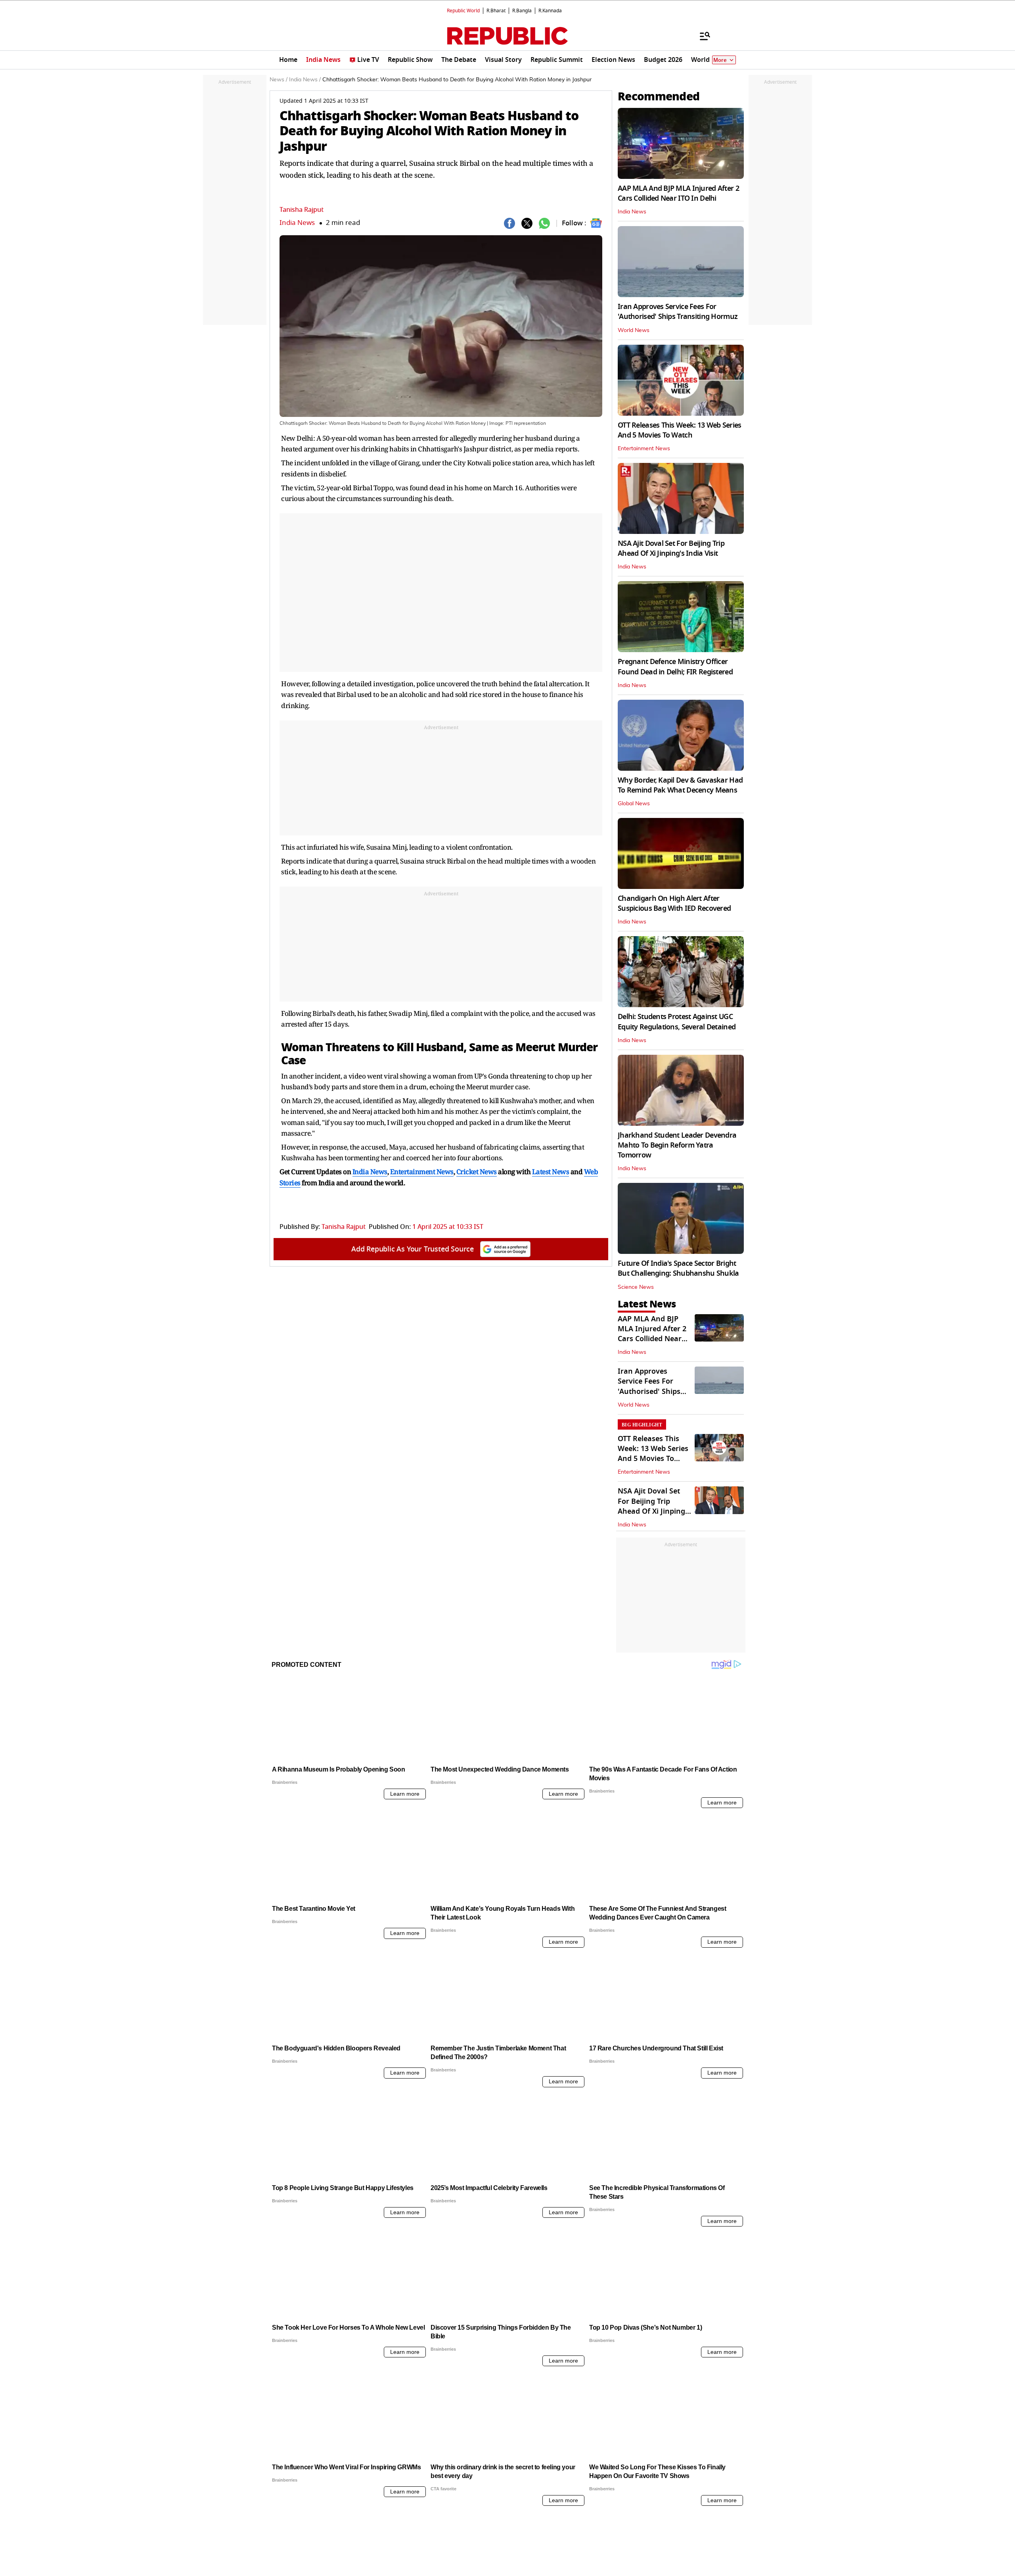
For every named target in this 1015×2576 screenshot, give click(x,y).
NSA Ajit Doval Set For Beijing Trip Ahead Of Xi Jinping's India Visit (671, 548)
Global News (634, 804)
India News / (305, 80)
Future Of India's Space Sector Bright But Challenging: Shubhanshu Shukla (678, 1268)
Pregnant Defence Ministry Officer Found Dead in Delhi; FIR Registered (675, 667)
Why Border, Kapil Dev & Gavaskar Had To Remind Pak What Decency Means (680, 785)
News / (279, 80)
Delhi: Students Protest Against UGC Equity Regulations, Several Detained (677, 1022)
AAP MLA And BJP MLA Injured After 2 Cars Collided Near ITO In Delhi (678, 193)
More (720, 60)
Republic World (463, 11)
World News (634, 330)
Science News (636, 1287)
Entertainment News (644, 449)
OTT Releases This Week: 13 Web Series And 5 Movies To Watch (679, 430)
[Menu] (701, 36)
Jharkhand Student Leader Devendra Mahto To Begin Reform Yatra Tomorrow (677, 1145)
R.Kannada (550, 11)
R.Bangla (522, 11)
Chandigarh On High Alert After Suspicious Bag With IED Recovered (674, 903)
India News (297, 223)
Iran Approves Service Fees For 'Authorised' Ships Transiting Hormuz (678, 312)
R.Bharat (496, 11)
